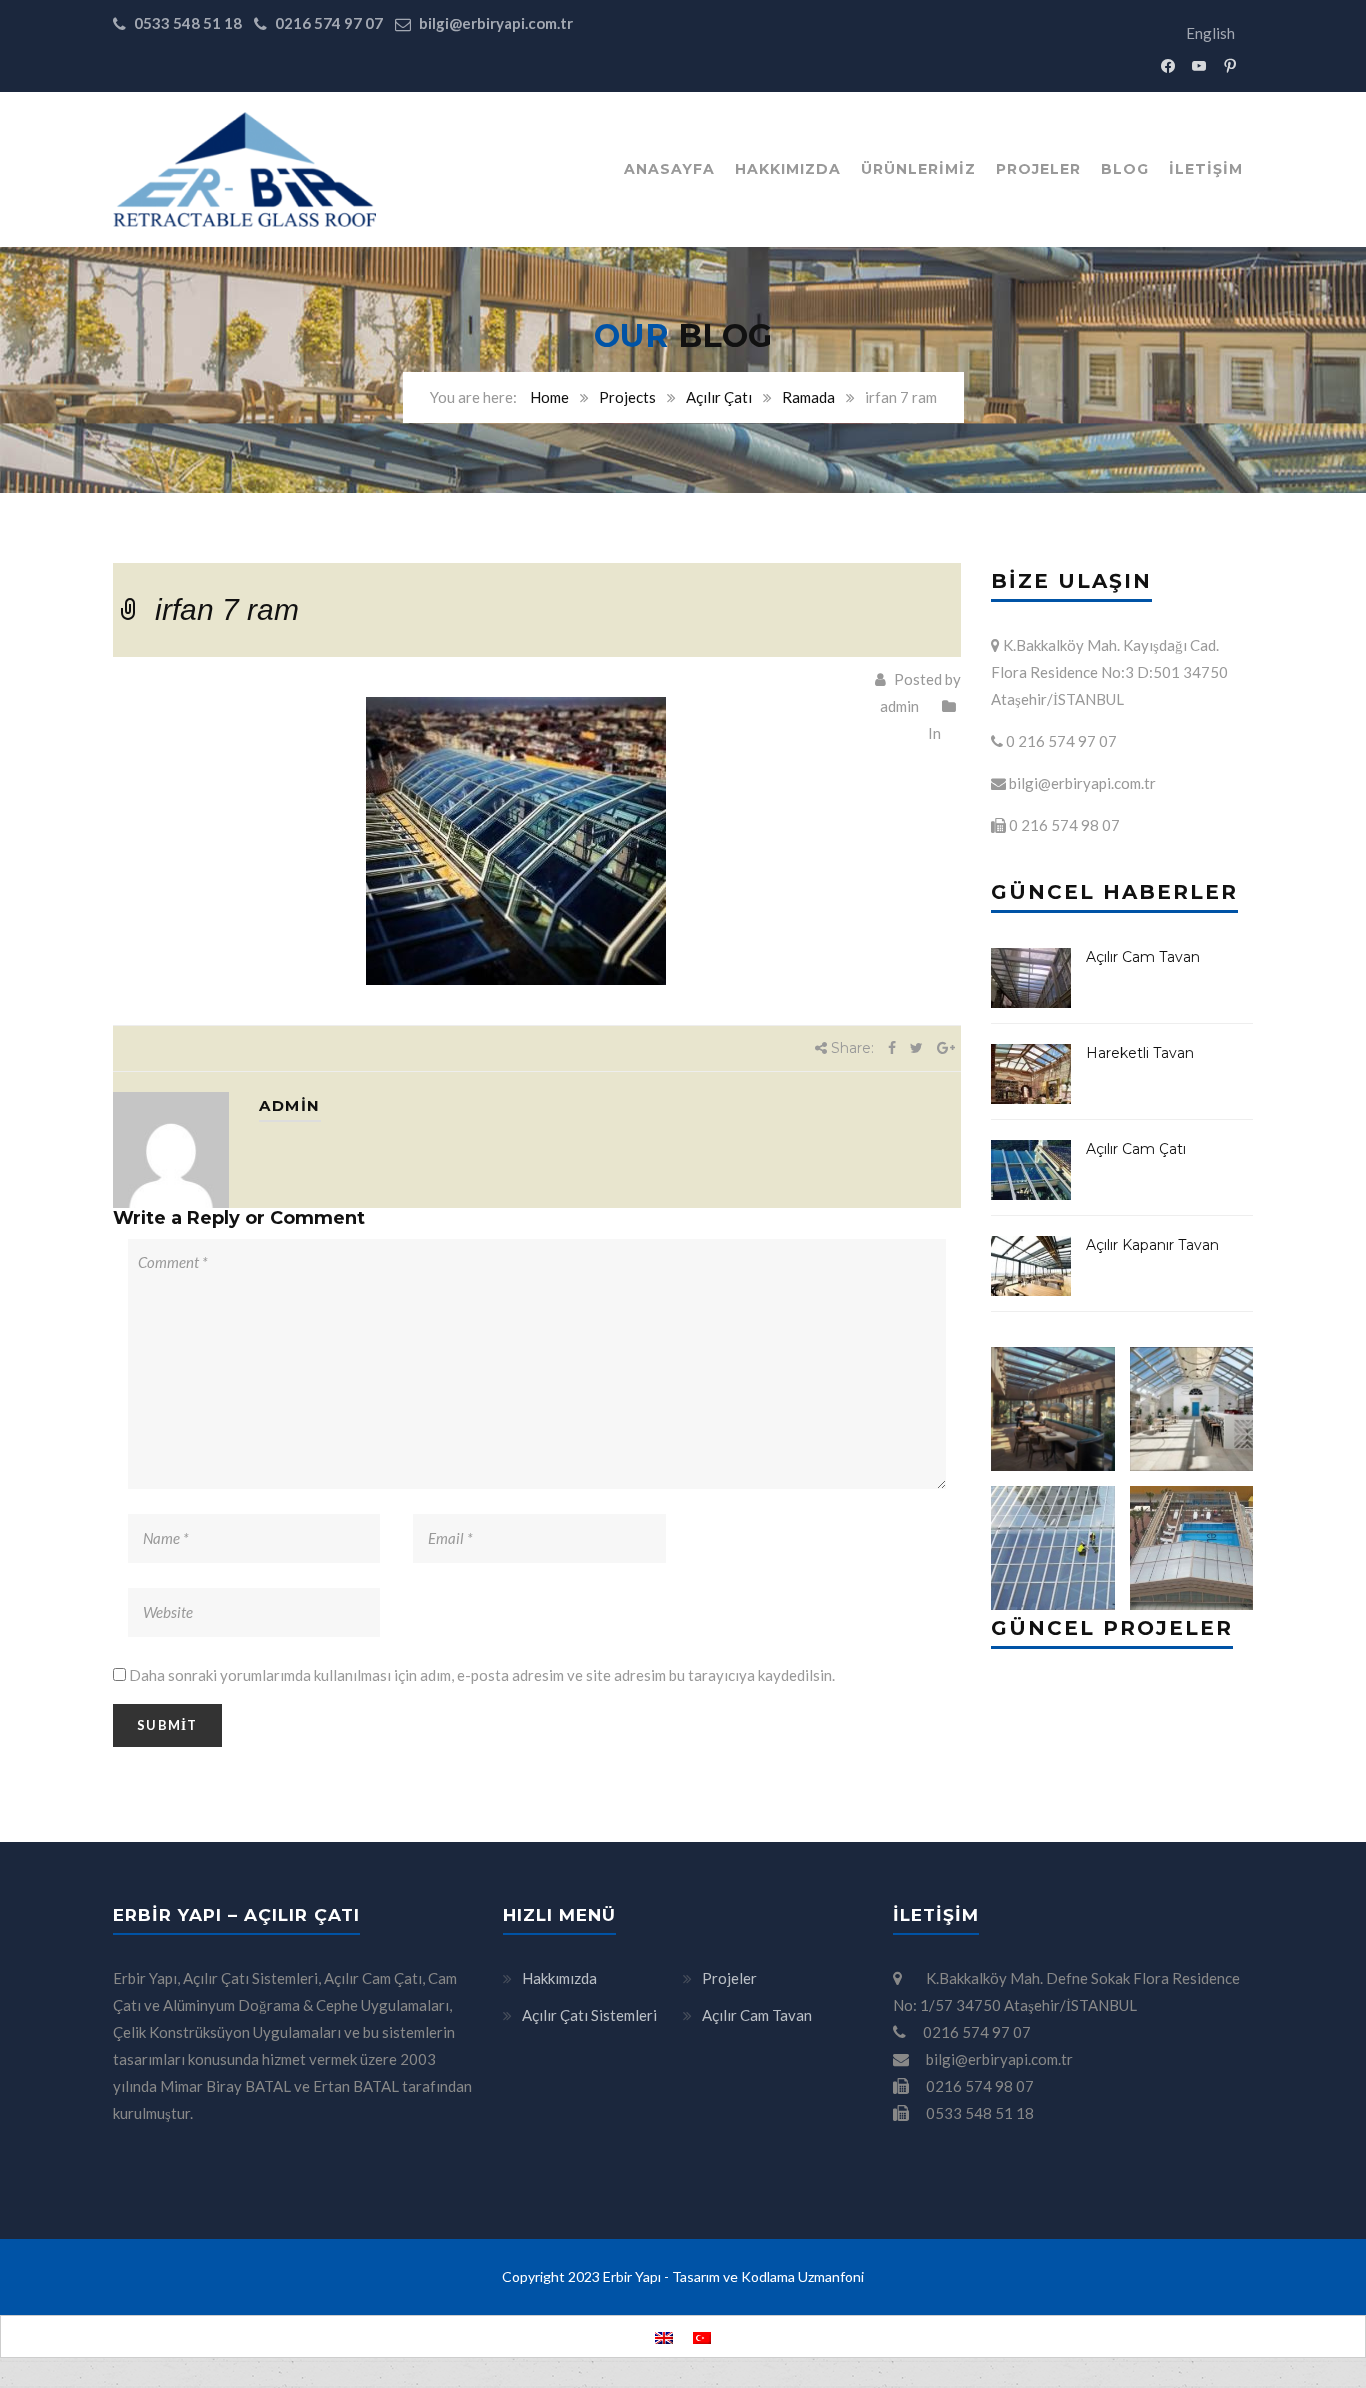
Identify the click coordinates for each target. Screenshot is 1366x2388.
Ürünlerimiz (918, 169)
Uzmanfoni (831, 2276)
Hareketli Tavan (1140, 1053)
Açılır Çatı (719, 397)
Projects (627, 397)
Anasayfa (669, 169)
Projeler (1038, 169)
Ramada (808, 397)
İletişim (1206, 169)
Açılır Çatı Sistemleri (589, 2015)
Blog (1125, 169)
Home (549, 397)
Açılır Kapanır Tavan (1152, 1245)
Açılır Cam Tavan (1143, 957)
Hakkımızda (788, 169)
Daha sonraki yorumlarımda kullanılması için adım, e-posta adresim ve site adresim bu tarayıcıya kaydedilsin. (482, 1675)
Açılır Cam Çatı (1136, 1149)
